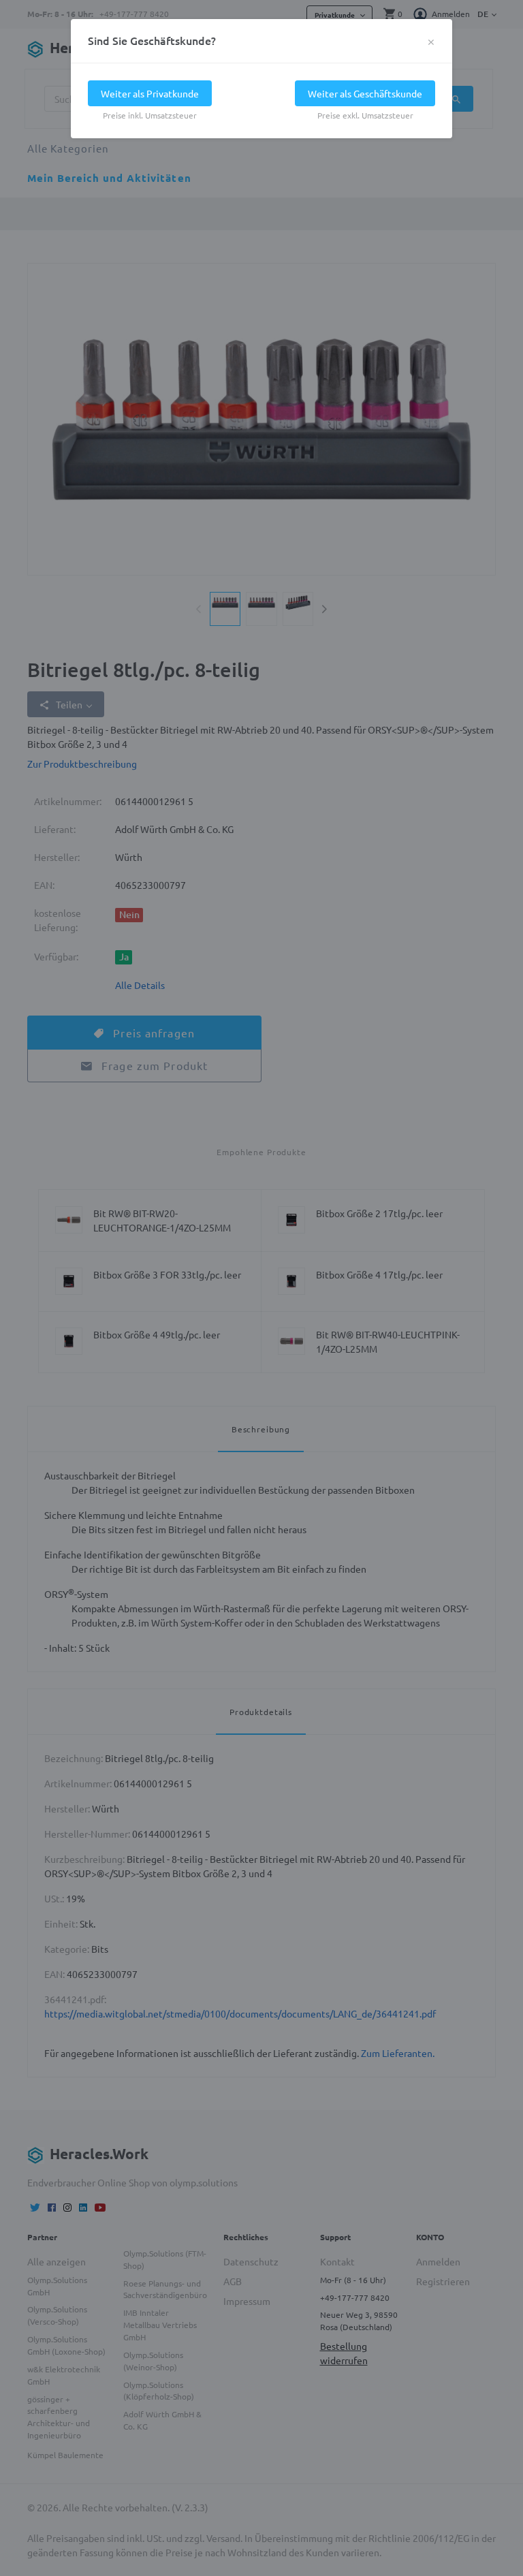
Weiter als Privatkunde (150, 93)
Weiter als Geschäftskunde (365, 93)
